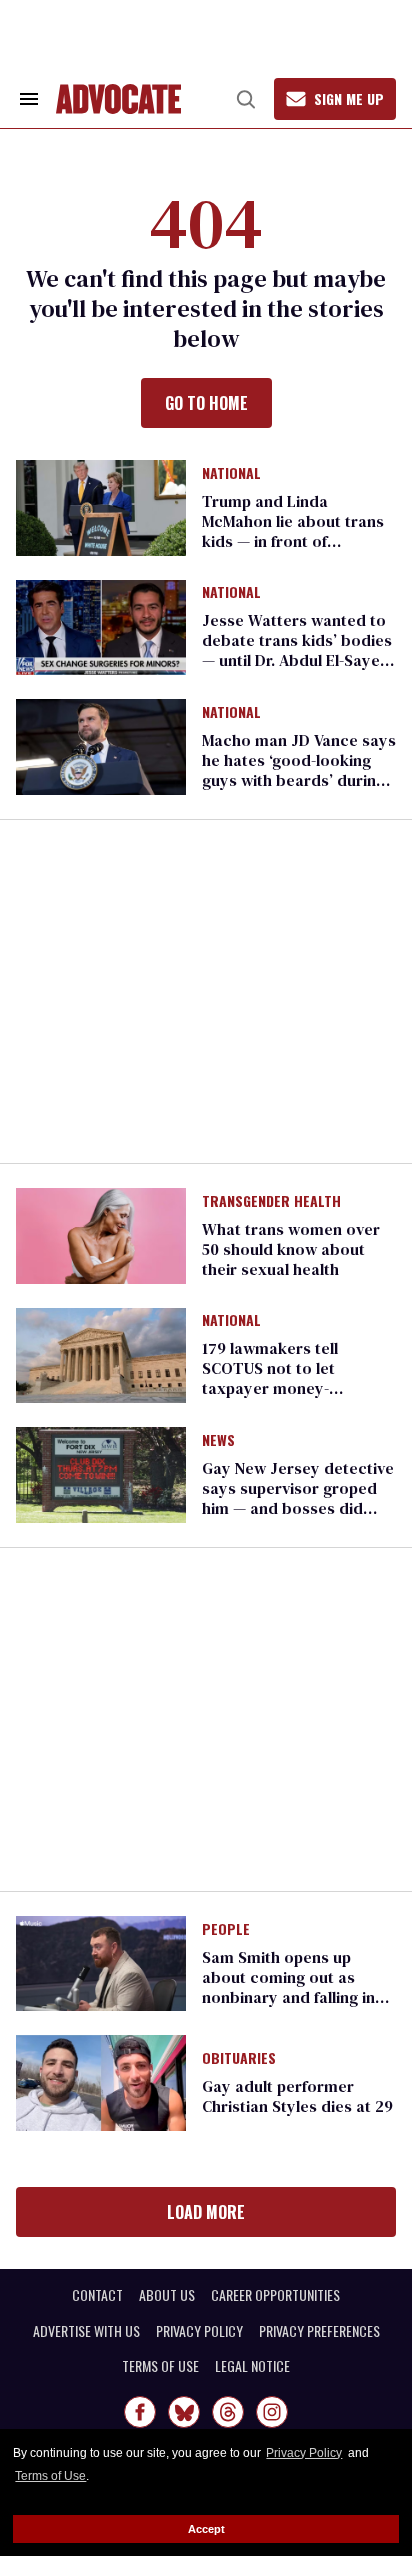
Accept (206, 2529)
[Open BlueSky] (184, 2412)
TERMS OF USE (160, 2366)
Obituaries (239, 2059)
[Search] (246, 99)
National (231, 474)
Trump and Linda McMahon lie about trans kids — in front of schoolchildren (293, 531)
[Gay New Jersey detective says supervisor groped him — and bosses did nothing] (101, 1474)
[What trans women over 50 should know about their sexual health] (101, 1234)
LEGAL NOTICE (252, 2366)
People (226, 1930)
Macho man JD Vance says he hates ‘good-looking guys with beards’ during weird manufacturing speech (299, 780)
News (218, 1441)
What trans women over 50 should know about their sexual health (291, 1249)
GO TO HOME (206, 403)
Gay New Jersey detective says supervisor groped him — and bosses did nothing (298, 1498)
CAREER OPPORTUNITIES (275, 2295)
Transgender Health (271, 1202)
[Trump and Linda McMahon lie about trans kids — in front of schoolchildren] (101, 506)
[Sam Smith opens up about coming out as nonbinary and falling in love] (101, 1962)
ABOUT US (167, 2295)
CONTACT (97, 2295)
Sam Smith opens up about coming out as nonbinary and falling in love (288, 1987)
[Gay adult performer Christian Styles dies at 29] (101, 2082)
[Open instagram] (272, 2412)
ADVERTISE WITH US (86, 2331)
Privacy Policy (304, 2453)
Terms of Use (50, 2476)
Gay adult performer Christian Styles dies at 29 (297, 2096)
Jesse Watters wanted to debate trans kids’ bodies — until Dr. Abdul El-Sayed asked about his (297, 650)
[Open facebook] (140, 2412)
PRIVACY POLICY (199, 2331)
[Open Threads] (228, 2412)
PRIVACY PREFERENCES (319, 2331)
